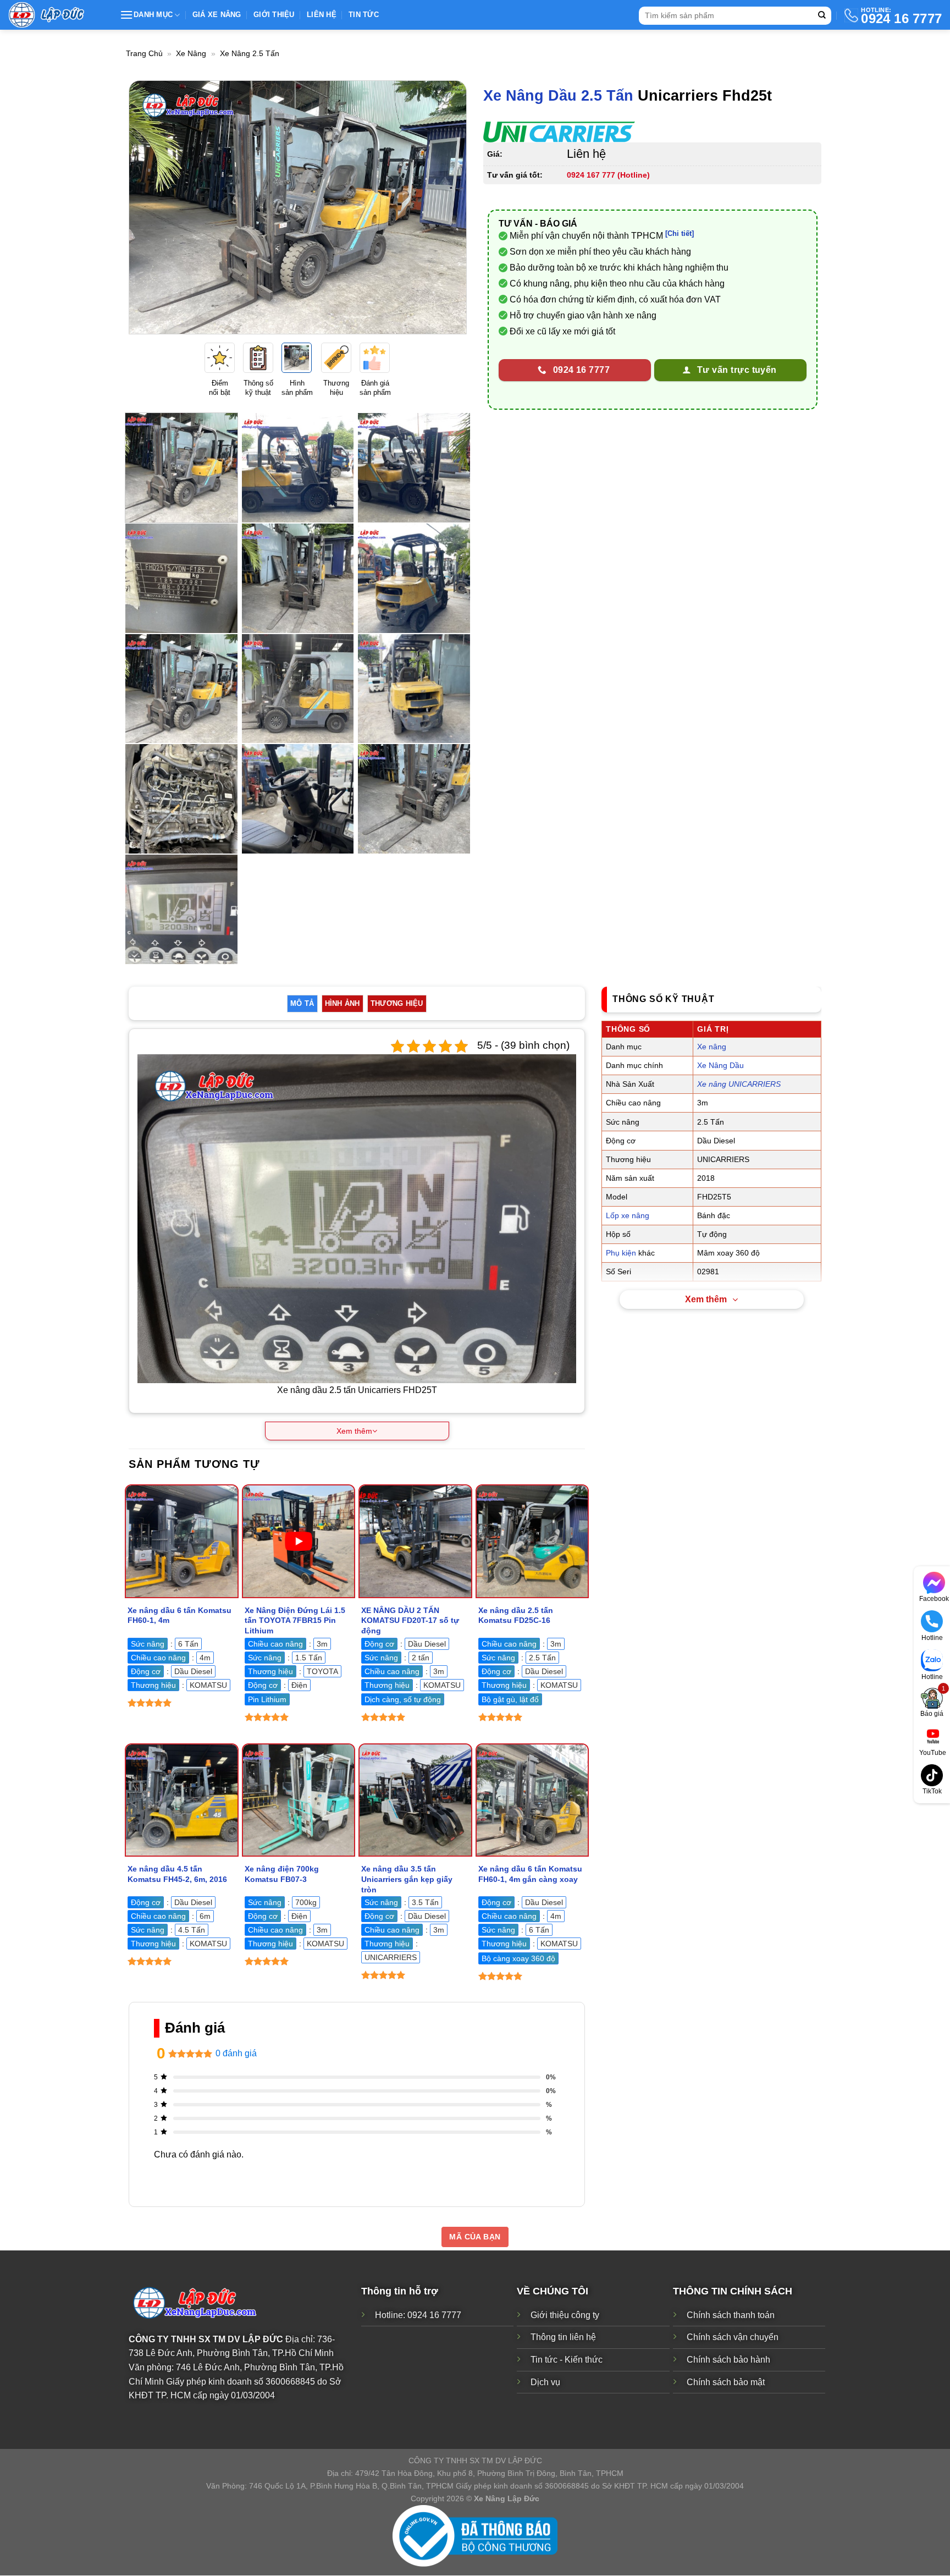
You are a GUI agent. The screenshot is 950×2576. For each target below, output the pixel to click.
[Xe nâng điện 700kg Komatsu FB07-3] (299, 1800)
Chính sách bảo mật (726, 2382)
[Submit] (822, 16)
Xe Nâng (191, 53)
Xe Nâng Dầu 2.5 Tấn (558, 95)
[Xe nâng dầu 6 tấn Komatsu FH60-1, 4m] (182, 1541)
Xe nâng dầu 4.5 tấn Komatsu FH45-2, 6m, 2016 (177, 1874)
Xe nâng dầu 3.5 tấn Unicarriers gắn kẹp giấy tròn (407, 1879)
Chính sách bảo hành (728, 2360)
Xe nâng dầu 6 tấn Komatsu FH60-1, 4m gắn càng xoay (530, 1874)
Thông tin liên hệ (563, 2338)
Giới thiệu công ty (565, 2315)
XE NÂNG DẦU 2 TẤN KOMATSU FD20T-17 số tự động (410, 1620)
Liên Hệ (322, 15)
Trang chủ (144, 53)
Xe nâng (712, 1047)
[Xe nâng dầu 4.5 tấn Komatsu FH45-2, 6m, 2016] (182, 1800)
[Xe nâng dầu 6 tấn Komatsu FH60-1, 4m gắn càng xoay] (532, 1800)
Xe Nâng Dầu (720, 1065)
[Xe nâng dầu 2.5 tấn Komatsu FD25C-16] (532, 1541)
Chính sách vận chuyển (733, 2338)
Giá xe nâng (217, 15)
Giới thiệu (274, 15)
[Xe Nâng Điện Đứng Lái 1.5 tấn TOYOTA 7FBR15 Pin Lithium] (299, 1541)
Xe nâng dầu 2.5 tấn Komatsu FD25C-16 (516, 1615)
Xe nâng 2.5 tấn (250, 53)
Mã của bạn (475, 2237)
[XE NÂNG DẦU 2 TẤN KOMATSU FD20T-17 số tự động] (415, 1541)
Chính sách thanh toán (731, 2315)
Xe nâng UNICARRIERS (739, 1084)
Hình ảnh (343, 1003)
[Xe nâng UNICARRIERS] (559, 132)
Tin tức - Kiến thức (567, 2360)
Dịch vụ (545, 2382)
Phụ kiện (621, 1253)
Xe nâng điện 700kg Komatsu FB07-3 (282, 1874)
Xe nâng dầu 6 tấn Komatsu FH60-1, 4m (179, 1615)
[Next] (446, 207)
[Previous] (149, 207)
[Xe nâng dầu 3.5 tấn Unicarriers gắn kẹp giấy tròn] (415, 1800)
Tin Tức (364, 15)
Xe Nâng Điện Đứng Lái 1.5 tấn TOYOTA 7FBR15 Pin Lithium (295, 1620)
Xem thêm (706, 1299)
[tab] (302, 1004)
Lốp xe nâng (628, 1215)
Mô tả (302, 1003)
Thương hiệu (397, 1003)
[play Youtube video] (299, 1541)
